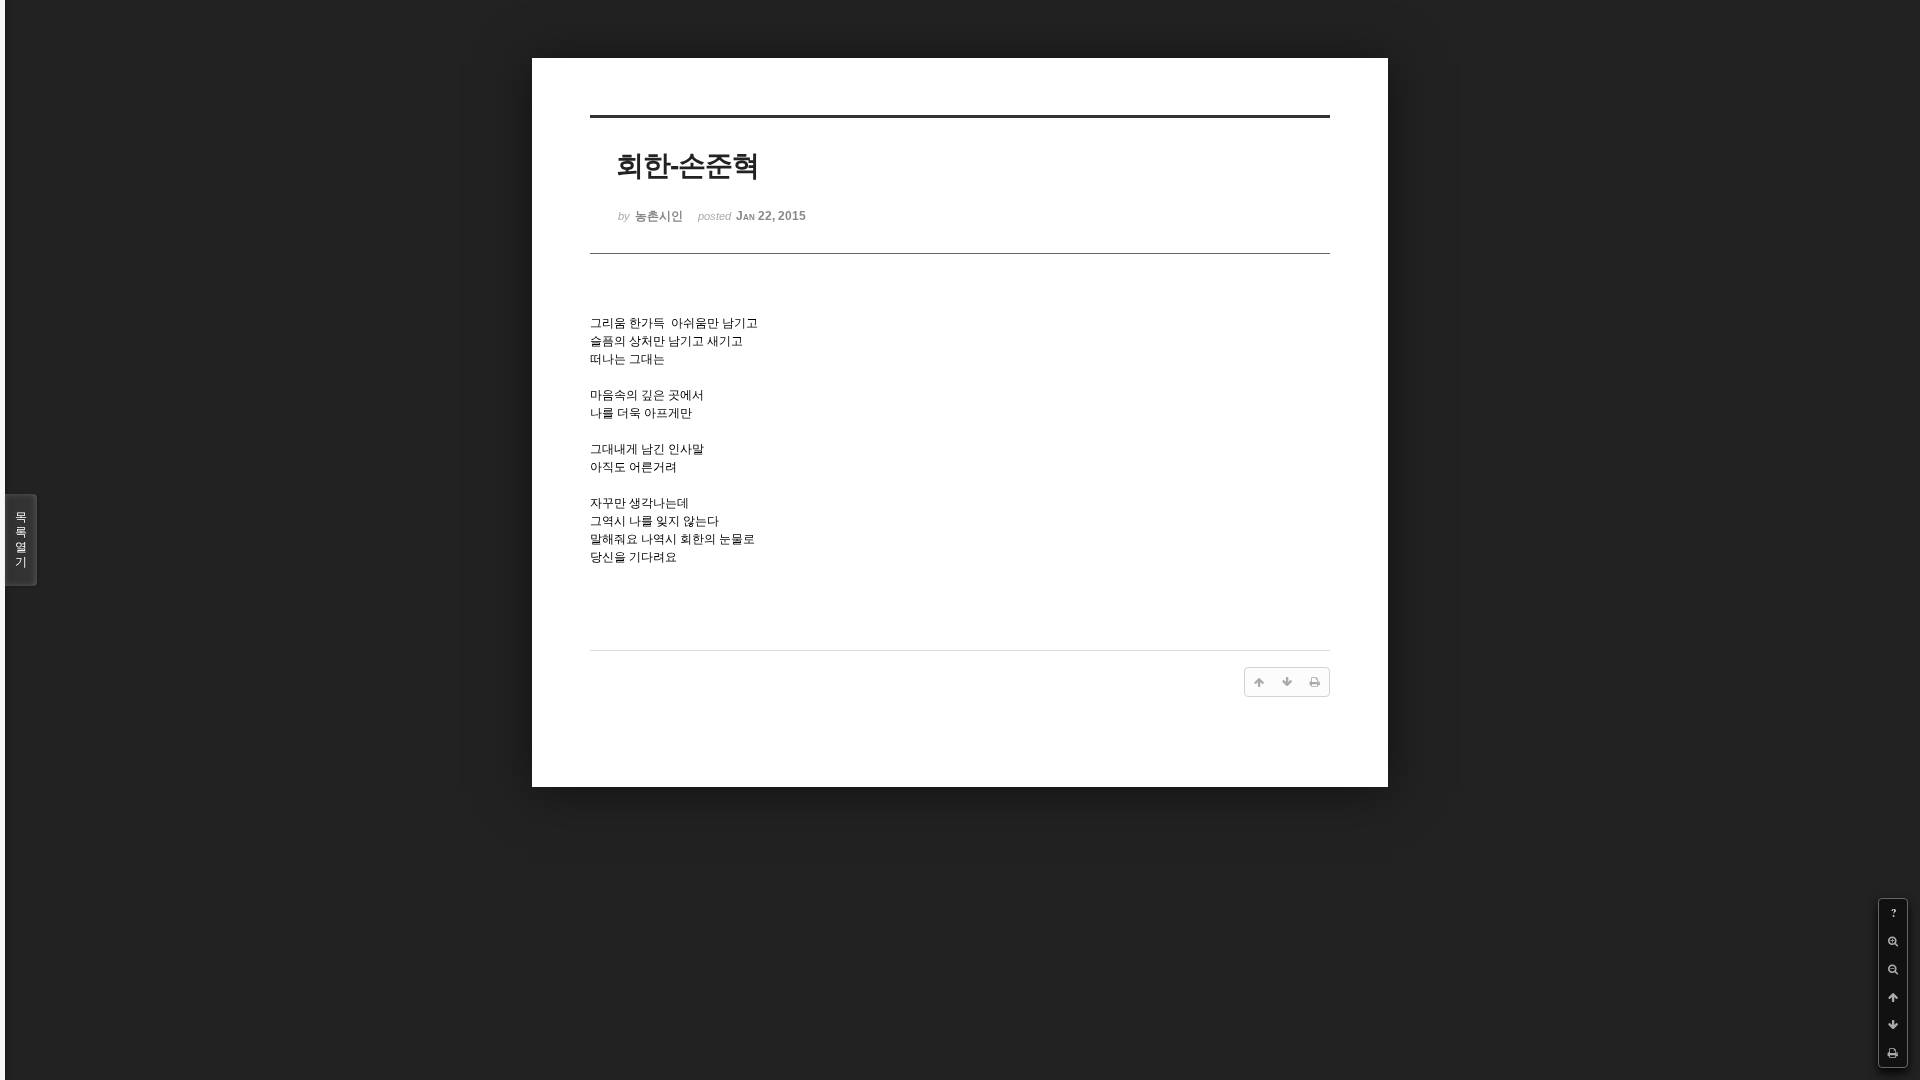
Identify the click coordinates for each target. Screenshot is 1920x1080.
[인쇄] (1893, 1053)
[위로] (1893, 997)
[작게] (1893, 969)
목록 (21, 539)
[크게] (1893, 941)
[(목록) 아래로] (1893, 1025)
